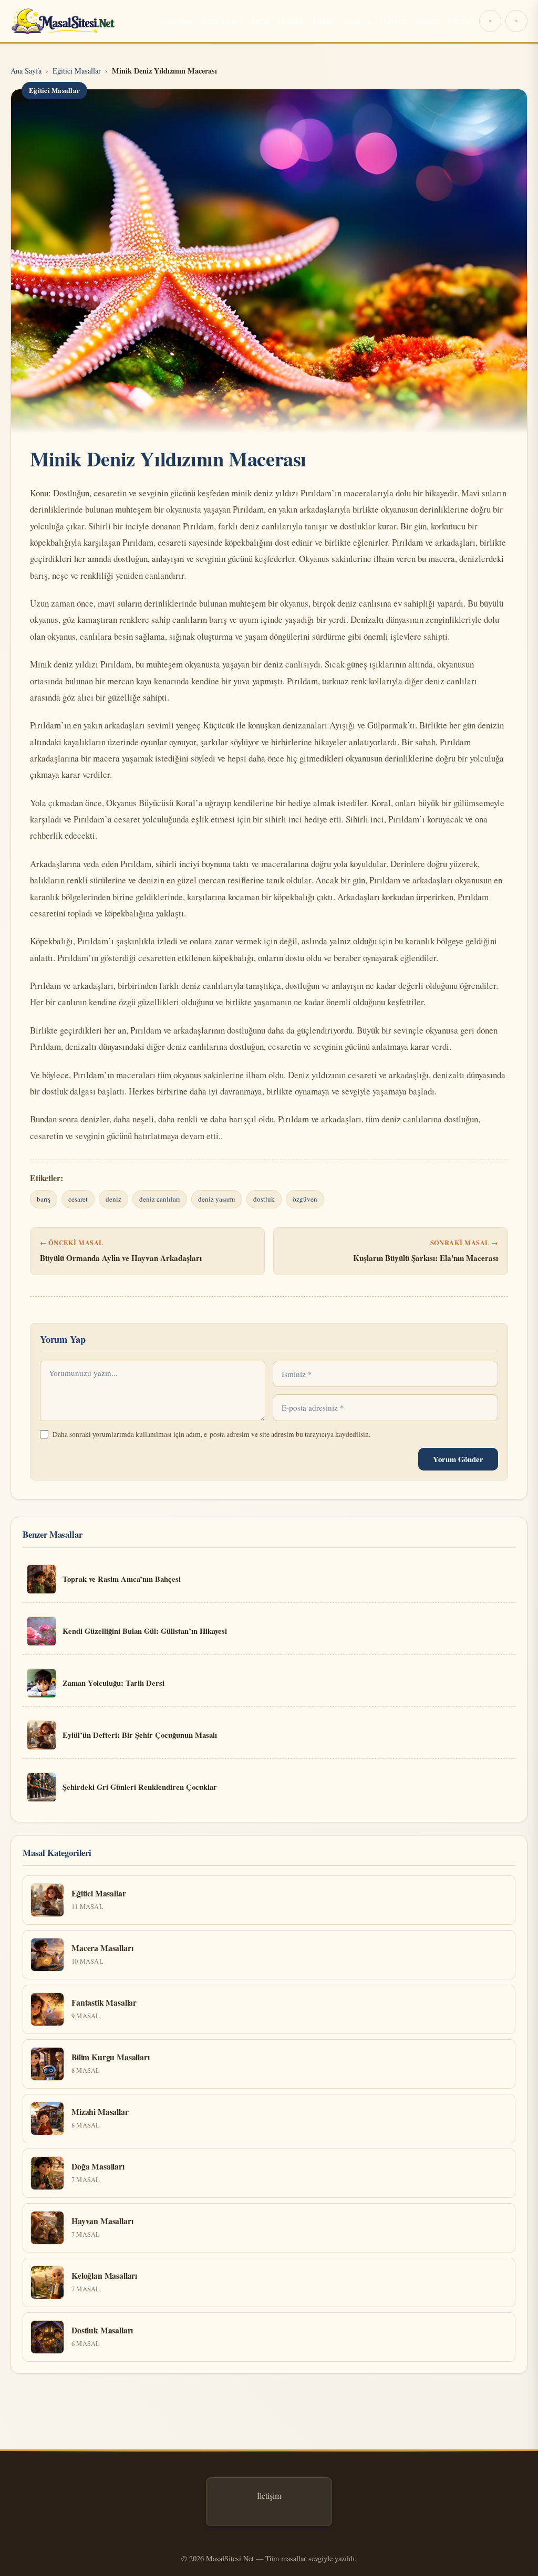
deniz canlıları (160, 1199)
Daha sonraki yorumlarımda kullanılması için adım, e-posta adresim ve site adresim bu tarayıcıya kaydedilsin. (211, 1434)
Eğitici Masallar (54, 90)
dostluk (264, 1199)
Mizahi (460, 20)
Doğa (261, 20)
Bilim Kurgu (222, 20)
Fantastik (358, 20)
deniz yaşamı (217, 1199)
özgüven (305, 1199)
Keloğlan (178, 20)
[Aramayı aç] (516, 21)
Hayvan (394, 20)
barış (44, 1199)
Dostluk (291, 20)
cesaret (78, 1199)
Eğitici (324, 20)
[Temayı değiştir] (490, 21)
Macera (428, 20)
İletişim (269, 2495)
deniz (113, 1199)
